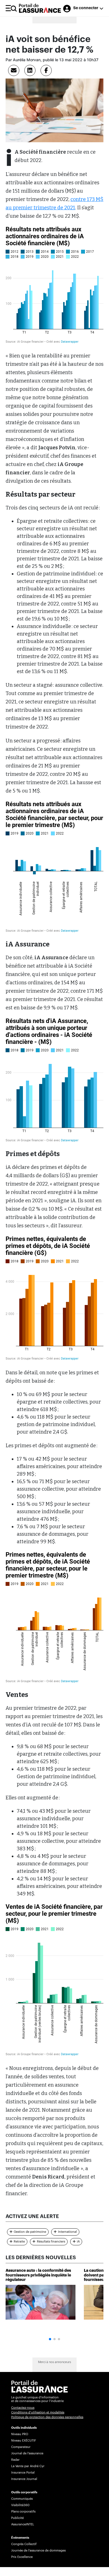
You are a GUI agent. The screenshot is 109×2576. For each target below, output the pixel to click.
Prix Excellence (22, 2557)
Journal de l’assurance (27, 2453)
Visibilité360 (20, 2505)
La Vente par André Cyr (28, 2466)
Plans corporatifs (23, 2512)
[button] (50, 2339)
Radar (15, 2460)
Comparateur (21, 2447)
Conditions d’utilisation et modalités (38, 2412)
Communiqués (22, 2499)
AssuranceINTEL (23, 2524)
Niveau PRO (20, 2434)
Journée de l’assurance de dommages (38, 2551)
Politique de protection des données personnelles (47, 2417)
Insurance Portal (23, 2473)
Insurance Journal (24, 2479)
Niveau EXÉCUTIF (24, 2441)
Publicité (17, 2518)
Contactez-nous (23, 2408)
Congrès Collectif (24, 2544)
